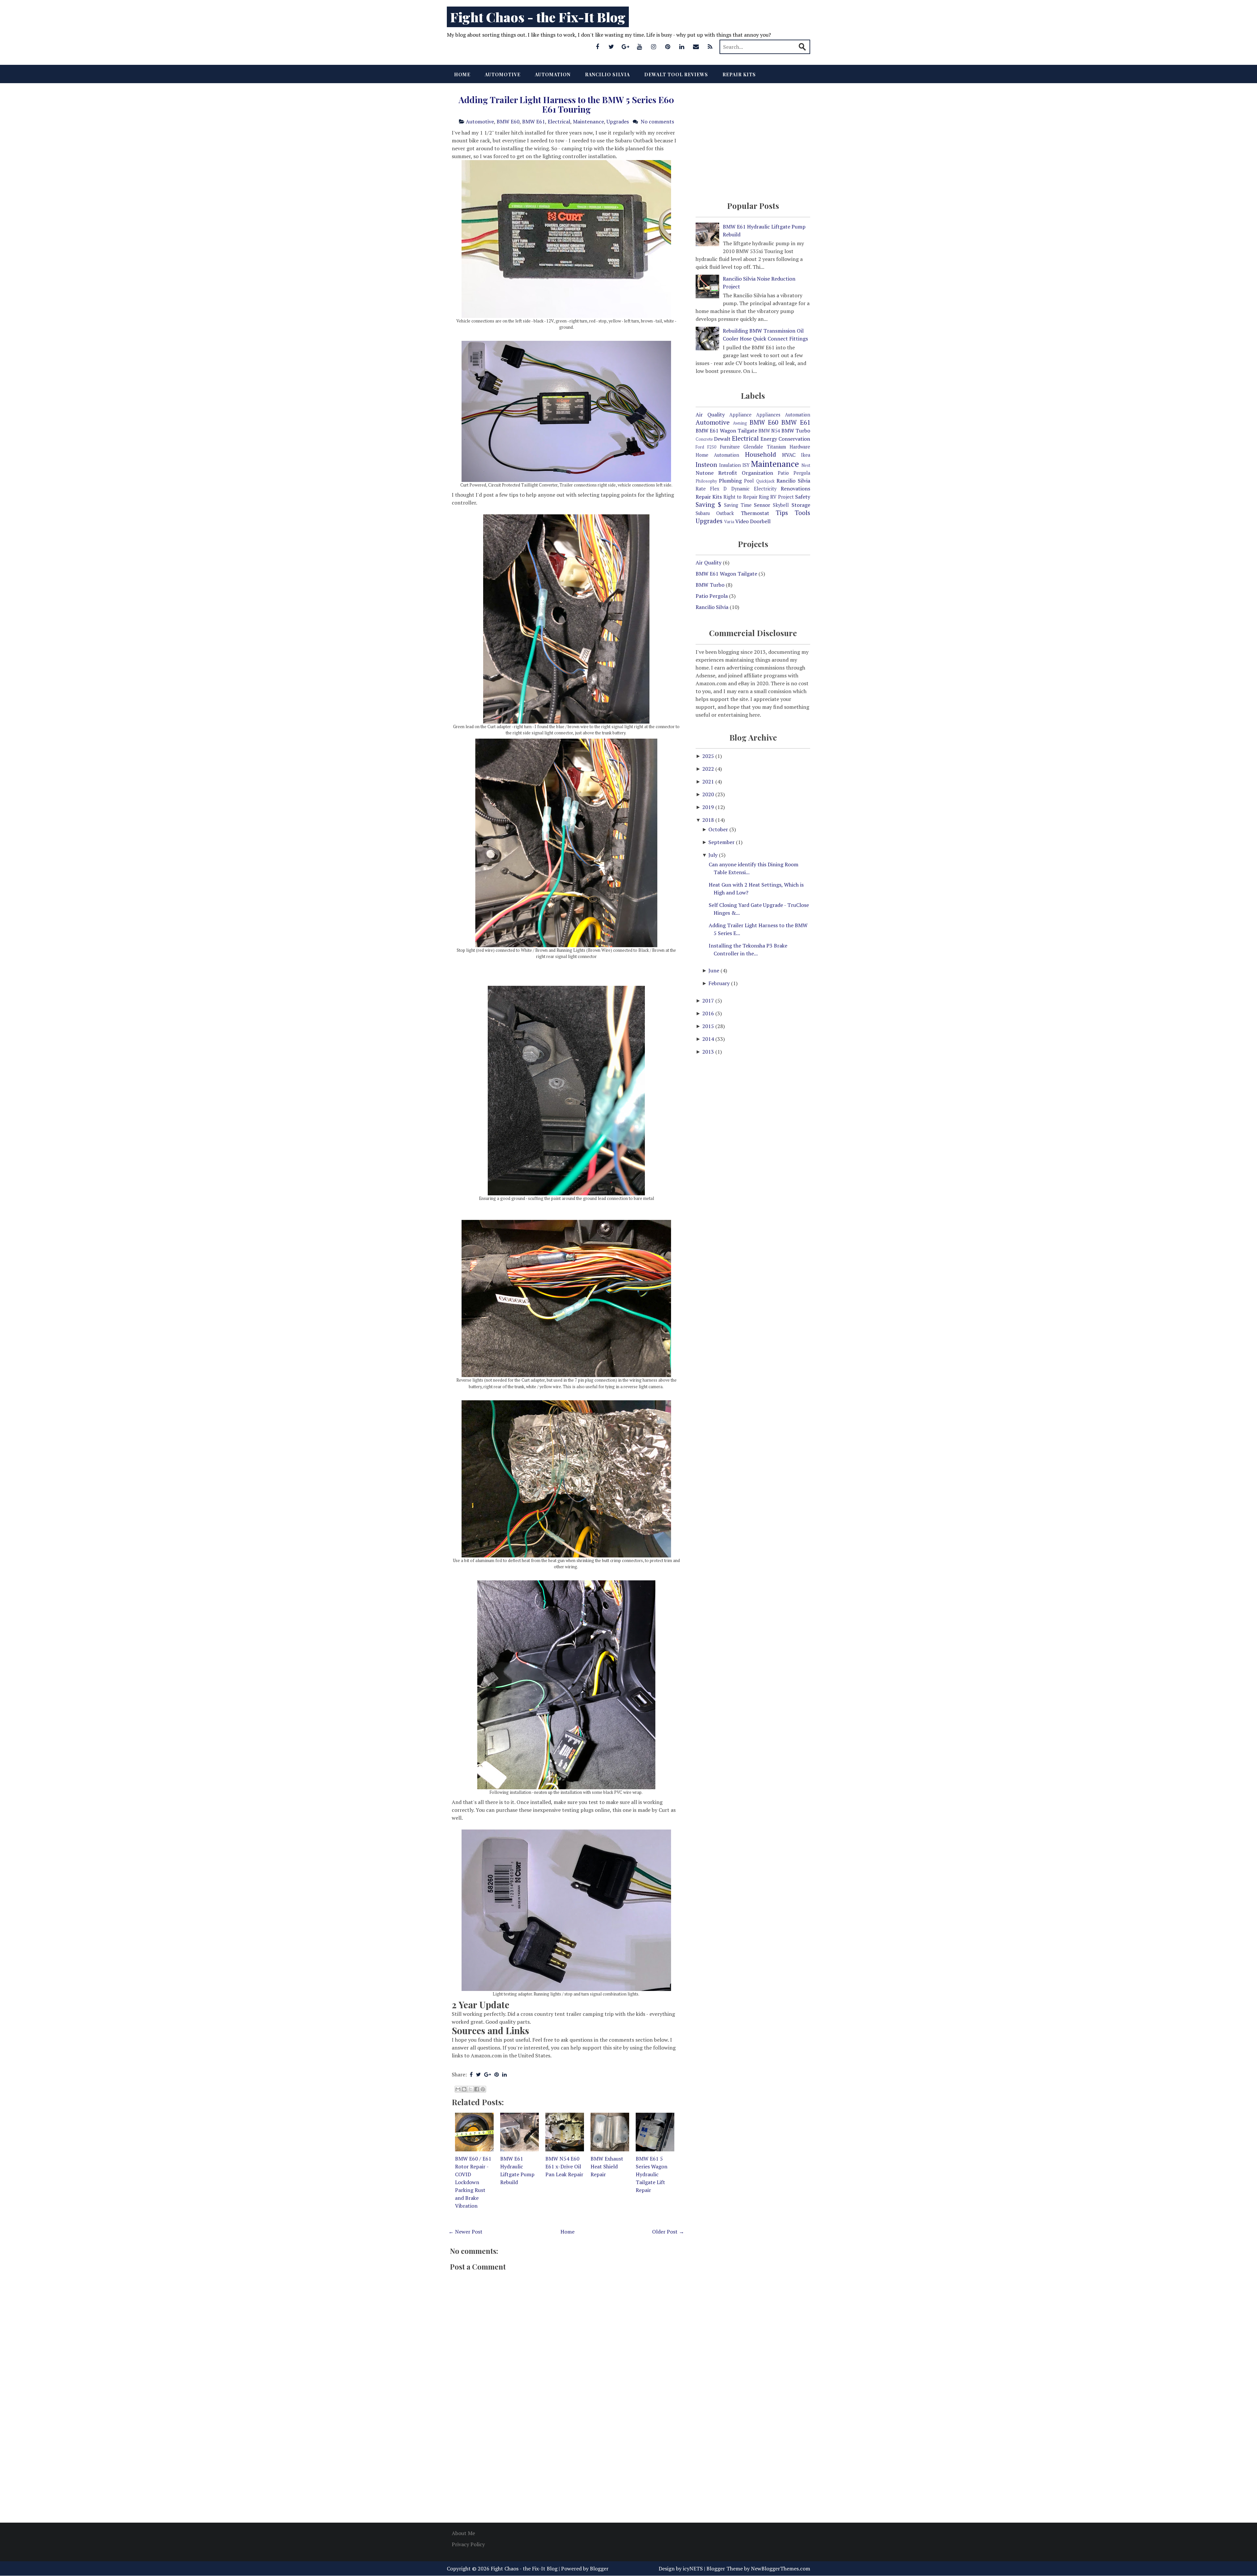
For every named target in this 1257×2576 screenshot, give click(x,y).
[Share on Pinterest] (497, 2074)
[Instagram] (654, 46)
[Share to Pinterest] (483, 2089)
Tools (802, 513)
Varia (729, 522)
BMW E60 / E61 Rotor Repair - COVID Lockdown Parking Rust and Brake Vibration (473, 2182)
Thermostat (755, 513)
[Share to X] (470, 2089)
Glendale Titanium (765, 447)
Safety (803, 497)
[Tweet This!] (478, 2074)
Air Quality (710, 414)
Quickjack (765, 481)
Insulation (730, 465)
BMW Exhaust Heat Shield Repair (607, 2166)
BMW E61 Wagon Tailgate (726, 431)
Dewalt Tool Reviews (676, 74)
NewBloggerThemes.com (781, 2568)
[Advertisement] (566, 2465)
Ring (764, 497)
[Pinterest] (668, 46)
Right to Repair (740, 497)
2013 (709, 1052)
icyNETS (693, 2568)
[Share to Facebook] (477, 2089)
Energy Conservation (785, 439)
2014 (709, 1039)
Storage (801, 505)
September (722, 842)
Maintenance (588, 121)
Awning (740, 423)
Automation (553, 74)
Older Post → (668, 2232)
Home (462, 74)
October (719, 829)
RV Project (782, 497)
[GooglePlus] (626, 46)
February (720, 983)
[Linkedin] (682, 46)
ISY (746, 465)
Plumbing (730, 481)
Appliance (740, 415)
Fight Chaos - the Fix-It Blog (538, 17)
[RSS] (710, 46)
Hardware (800, 447)
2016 (709, 1013)
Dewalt (722, 439)
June (714, 970)
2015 (709, 1026)
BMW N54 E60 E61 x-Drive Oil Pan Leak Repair (564, 2166)
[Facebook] (597, 46)
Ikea (806, 455)
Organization (757, 473)
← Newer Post (465, 2232)
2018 (709, 820)
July (714, 855)
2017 (709, 1001)
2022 (709, 769)
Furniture (730, 447)
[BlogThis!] (464, 2089)
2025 (709, 756)
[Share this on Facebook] (471, 2074)
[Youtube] (640, 46)
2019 (709, 807)
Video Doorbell (753, 521)
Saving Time (738, 505)
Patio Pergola (794, 473)
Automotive (503, 74)
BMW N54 (769, 431)
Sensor (762, 505)
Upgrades (618, 121)
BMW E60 (508, 121)
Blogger (599, 2568)
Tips (782, 513)
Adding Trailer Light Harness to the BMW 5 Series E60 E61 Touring (566, 104)
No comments (657, 121)
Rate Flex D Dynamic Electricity (736, 489)
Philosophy (706, 481)
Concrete (704, 439)
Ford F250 (706, 447)
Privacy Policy (468, 2544)
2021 (709, 782)
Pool (749, 481)
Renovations (795, 488)
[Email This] (458, 2089)
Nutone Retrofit (716, 473)
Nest (806, 465)
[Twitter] (611, 46)
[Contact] (696, 46)
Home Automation (717, 455)
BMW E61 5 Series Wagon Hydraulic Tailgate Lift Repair (652, 2174)
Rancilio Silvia (607, 74)
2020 (709, 794)
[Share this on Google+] (488, 2074)
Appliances (768, 415)
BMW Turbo (796, 431)
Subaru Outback (715, 513)
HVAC (789, 455)
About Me (463, 2533)
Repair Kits (739, 74)
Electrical (559, 121)
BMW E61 (534, 121)
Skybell (781, 505)
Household (761, 454)
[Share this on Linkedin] (504, 2074)
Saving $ (708, 504)
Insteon (706, 464)
